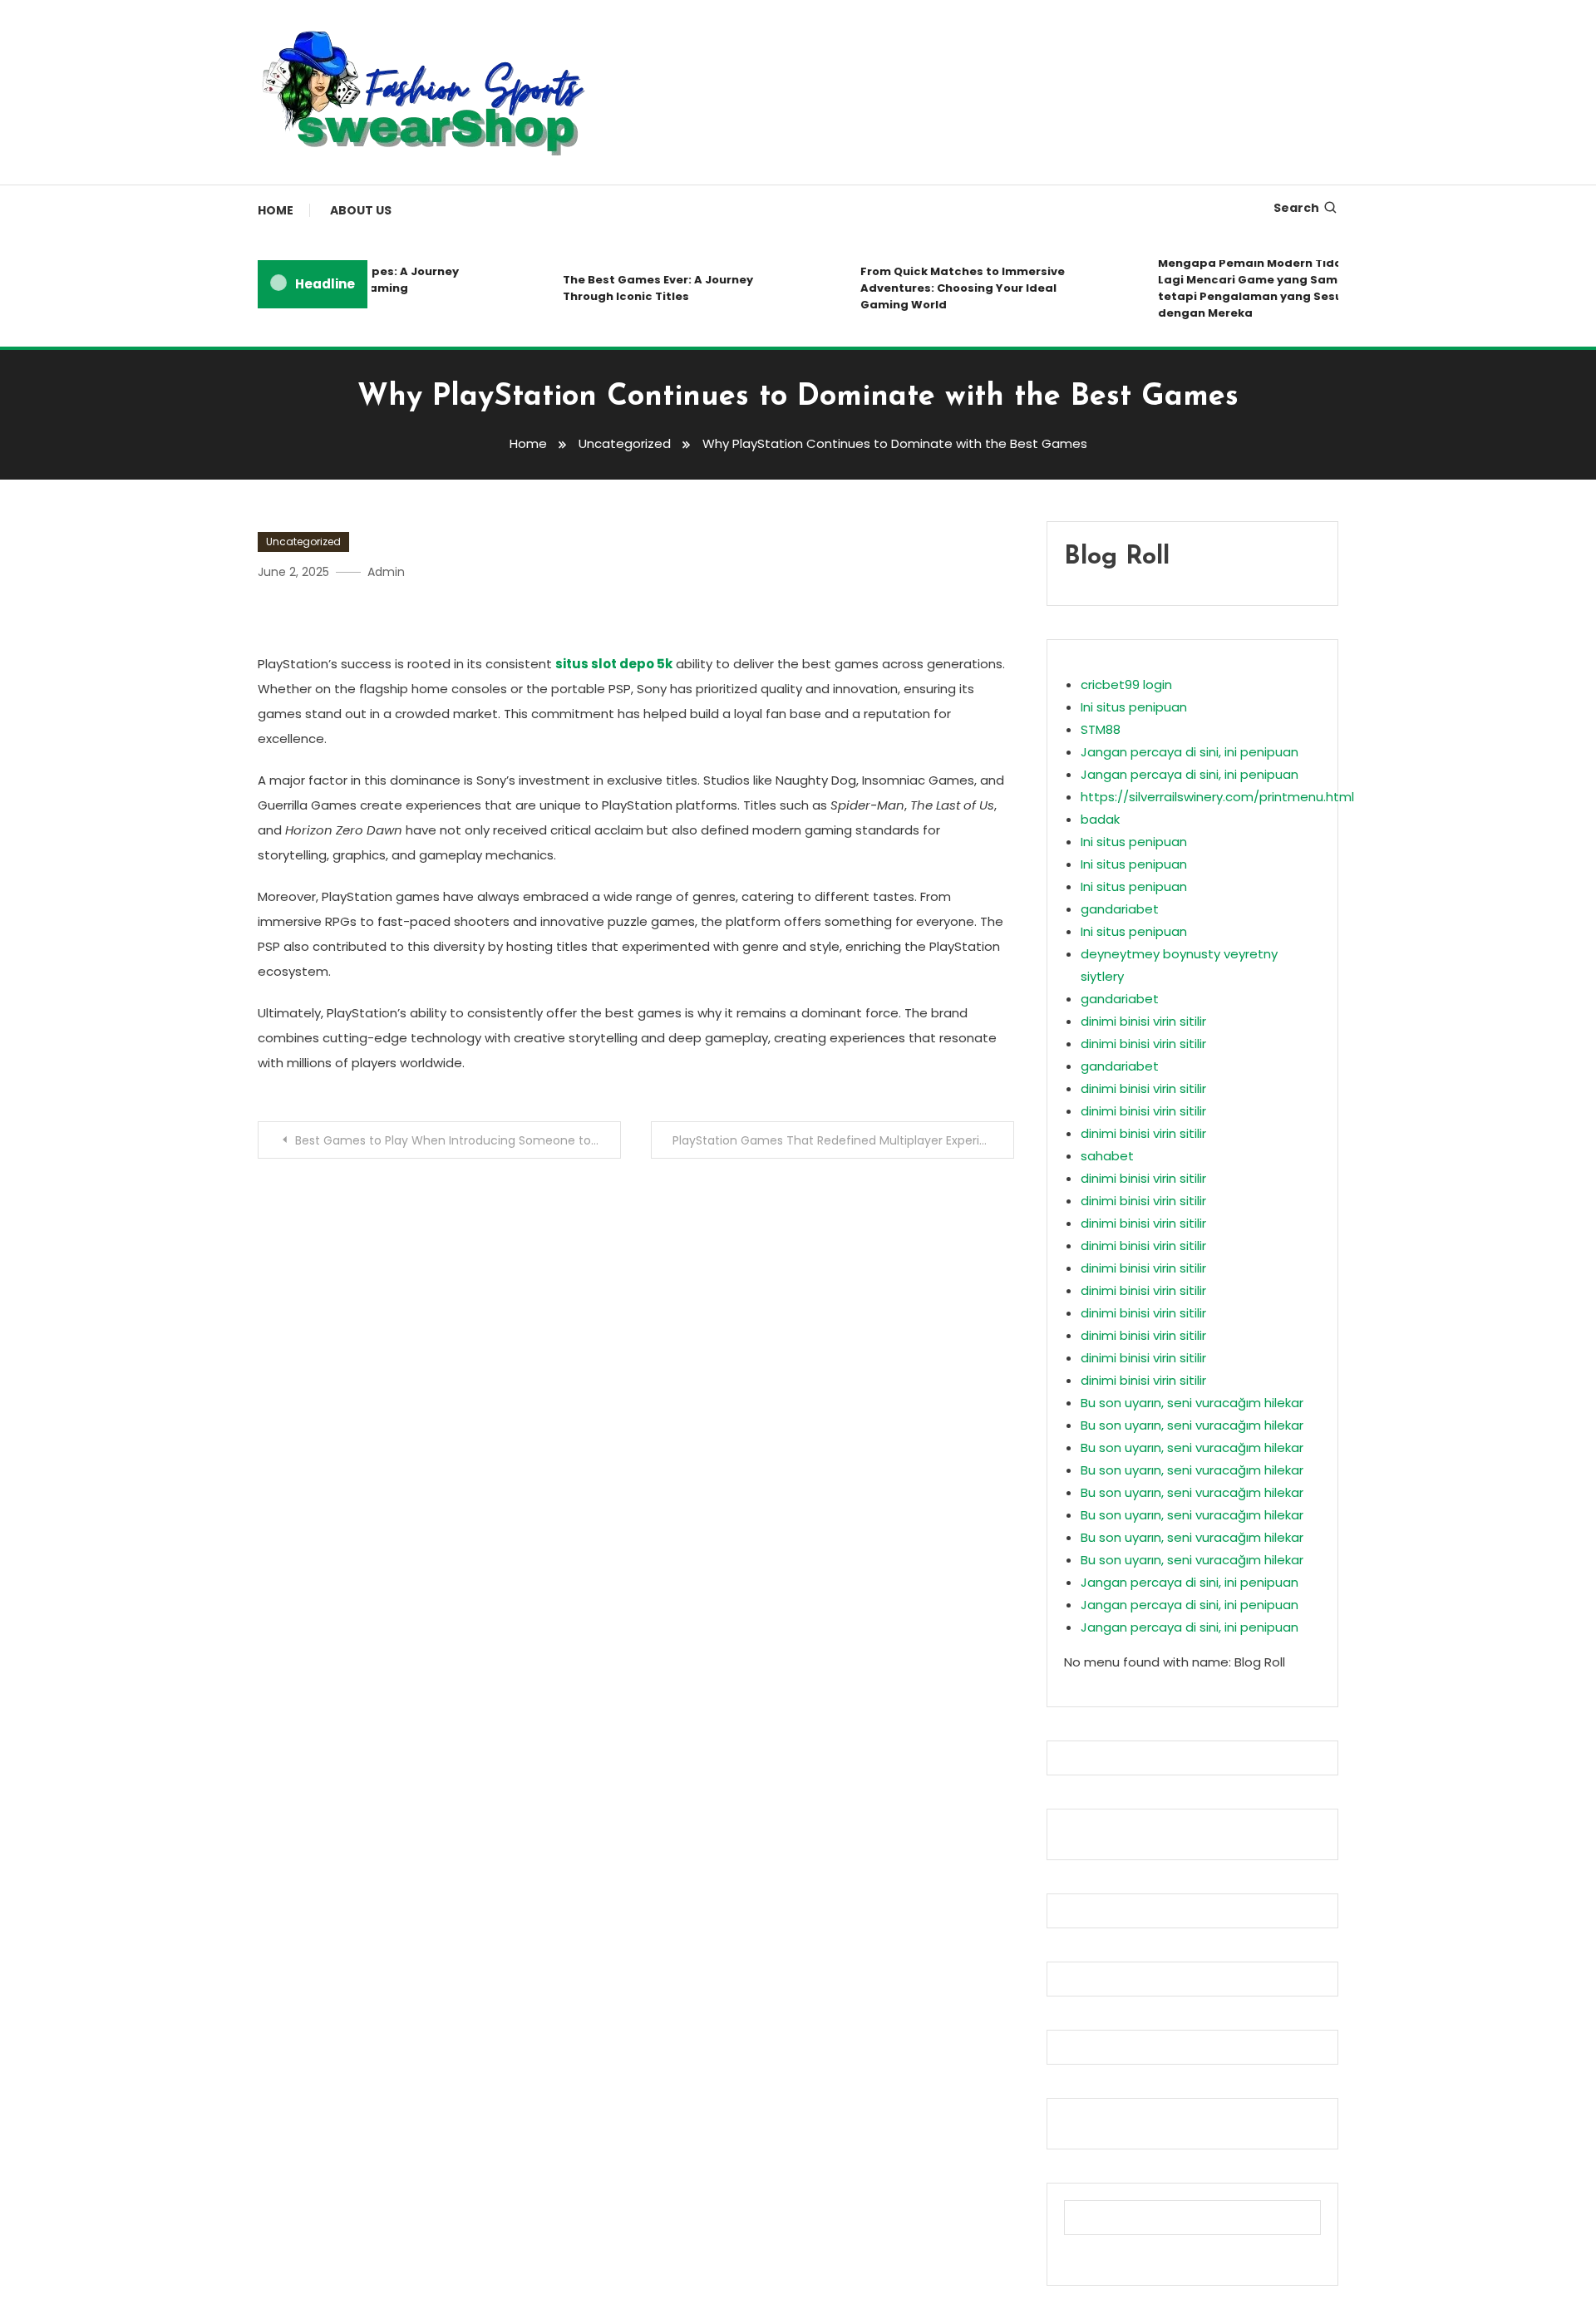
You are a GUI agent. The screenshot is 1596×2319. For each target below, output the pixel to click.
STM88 (1101, 729)
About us (361, 210)
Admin (386, 572)
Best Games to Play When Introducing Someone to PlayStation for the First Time (458, 1140)
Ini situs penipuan (1134, 707)
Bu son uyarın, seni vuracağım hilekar (1192, 1403)
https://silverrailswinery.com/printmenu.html (1217, 797)
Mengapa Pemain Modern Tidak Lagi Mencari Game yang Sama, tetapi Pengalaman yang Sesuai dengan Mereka (1234, 288)
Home (276, 210)
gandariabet (1120, 909)
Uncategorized (303, 542)
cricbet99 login (1126, 684)
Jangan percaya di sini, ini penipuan (1190, 752)
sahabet (1107, 1156)
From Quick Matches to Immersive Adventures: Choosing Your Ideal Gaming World (941, 288)
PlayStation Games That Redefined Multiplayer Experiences (843, 1140)
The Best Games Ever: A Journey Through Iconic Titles (636, 288)
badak (1100, 819)
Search (1296, 208)
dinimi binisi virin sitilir (1143, 1021)
